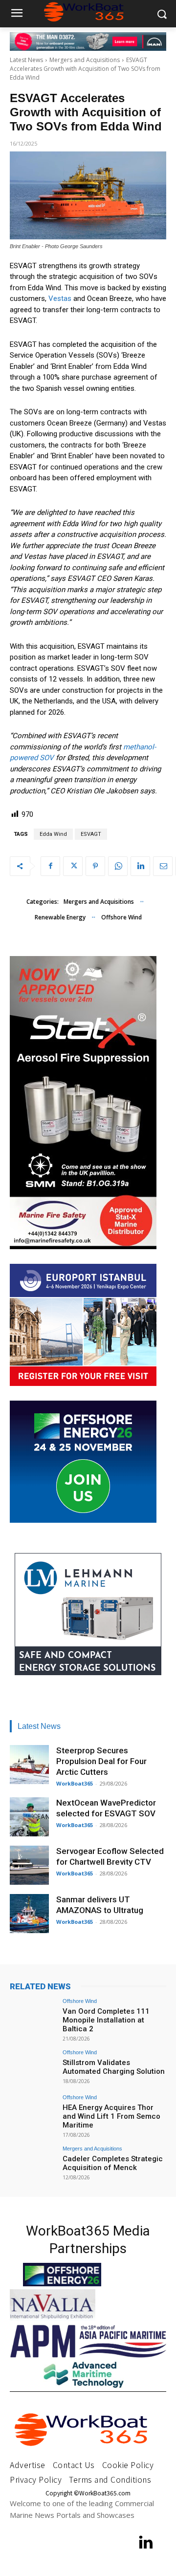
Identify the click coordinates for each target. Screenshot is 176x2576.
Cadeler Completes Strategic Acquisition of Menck (113, 2163)
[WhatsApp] (118, 866)
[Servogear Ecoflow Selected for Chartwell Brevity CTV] (29, 1865)
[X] (73, 866)
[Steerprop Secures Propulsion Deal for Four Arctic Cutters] (29, 1765)
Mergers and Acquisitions (85, 60)
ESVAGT (91, 834)
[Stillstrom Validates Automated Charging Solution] (33, 2067)
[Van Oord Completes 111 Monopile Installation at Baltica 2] (33, 2016)
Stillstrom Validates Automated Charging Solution (114, 2067)
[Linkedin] (140, 866)
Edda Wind (53, 834)
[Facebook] (50, 866)
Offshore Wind (121, 917)
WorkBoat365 (75, 1783)
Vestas (60, 298)
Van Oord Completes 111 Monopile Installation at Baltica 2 (106, 2020)
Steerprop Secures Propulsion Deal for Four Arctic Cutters (101, 1761)
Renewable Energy (60, 917)
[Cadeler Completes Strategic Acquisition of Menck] (33, 2164)
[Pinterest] (95, 866)
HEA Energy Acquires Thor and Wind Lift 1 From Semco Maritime (111, 2116)
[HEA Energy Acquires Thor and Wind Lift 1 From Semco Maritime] (33, 2112)
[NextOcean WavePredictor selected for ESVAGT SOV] (29, 1817)
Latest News (26, 60)
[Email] (163, 866)
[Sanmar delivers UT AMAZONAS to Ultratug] (29, 1914)
